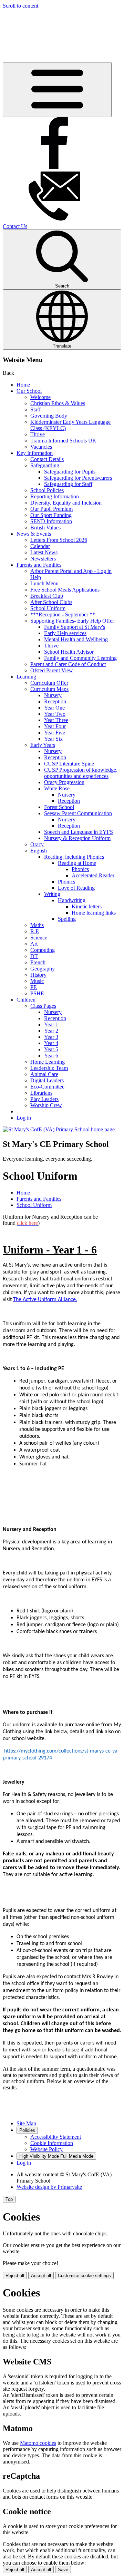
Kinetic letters (87, 906)
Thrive (38, 434)
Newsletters (43, 559)
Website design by (49, 2187)
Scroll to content (20, 6)
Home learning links (94, 913)
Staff (35, 409)
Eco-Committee (47, 1087)
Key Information (35, 453)
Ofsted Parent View (52, 670)
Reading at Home (77, 863)
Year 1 (51, 1024)
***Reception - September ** (63, 614)
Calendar (40, 546)
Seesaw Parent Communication (78, 813)
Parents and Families (39, 565)
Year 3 (51, 1037)
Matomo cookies (38, 2443)
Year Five (55, 733)
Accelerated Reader (93, 875)
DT (34, 956)
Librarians (41, 1093)
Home (23, 385)
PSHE (37, 993)
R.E (35, 931)
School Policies (47, 490)
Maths (37, 925)
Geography (43, 969)
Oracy (37, 844)
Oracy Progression (64, 782)
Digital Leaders (47, 1080)
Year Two (55, 714)
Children (26, 1000)
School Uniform (48, 608)
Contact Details (47, 459)
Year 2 (51, 1031)
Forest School (59, 807)
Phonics (80, 869)
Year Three (56, 720)
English (39, 851)
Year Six (53, 739)
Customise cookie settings (84, 2276)
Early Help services (65, 633)
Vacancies (41, 447)
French (38, 962)
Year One (54, 708)
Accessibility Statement (56, 2137)
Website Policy (46, 2149)
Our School (29, 391)
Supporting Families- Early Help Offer (72, 621)
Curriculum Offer (49, 683)
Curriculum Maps (49, 689)
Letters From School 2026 (59, 540)
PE (34, 987)
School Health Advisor (69, 652)
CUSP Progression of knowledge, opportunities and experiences (81, 773)
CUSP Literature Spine (69, 764)
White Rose (57, 788)
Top (9, 2199)
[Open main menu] (57, 90)
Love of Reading (76, 888)
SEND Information (51, 521)
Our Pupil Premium (51, 509)
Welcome (40, 397)
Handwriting (72, 900)
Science (39, 938)
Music (37, 981)
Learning (26, 677)
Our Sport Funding (51, 515)
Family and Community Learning (80, 658)
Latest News (44, 552)
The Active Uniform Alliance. (45, 1300)
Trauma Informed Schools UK (63, 441)
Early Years (43, 745)
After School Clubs (51, 602)
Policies (27, 2130)
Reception (55, 701)
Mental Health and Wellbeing (76, 639)
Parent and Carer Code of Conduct (68, 664)
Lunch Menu (44, 583)
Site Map (26, 2123)
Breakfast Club (47, 596)
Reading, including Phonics (74, 857)
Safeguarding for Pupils (70, 472)
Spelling (67, 919)
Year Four (55, 726)
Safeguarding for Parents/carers (78, 478)
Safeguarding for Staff (68, 484)
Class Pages (43, 1006)
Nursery (53, 695)
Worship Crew (46, 1105)
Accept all (41, 2276)
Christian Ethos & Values (58, 403)
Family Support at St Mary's (75, 627)
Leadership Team (49, 1068)
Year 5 (51, 1049)
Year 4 (51, 1043)
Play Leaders (44, 1099)
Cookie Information (52, 2143)
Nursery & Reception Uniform (77, 838)
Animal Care (44, 1074)
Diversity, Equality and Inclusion (66, 503)
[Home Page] (59, 1129)
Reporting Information (55, 496)
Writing (52, 894)
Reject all (15, 2276)
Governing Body (49, 416)
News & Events (34, 534)
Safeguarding (45, 465)
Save (63, 2570)
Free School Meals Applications (65, 590)
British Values (45, 528)
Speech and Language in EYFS (79, 832)
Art (34, 944)
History (38, 975)
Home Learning (48, 1062)
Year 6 (51, 1056)
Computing (43, 950)
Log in (24, 1118)
